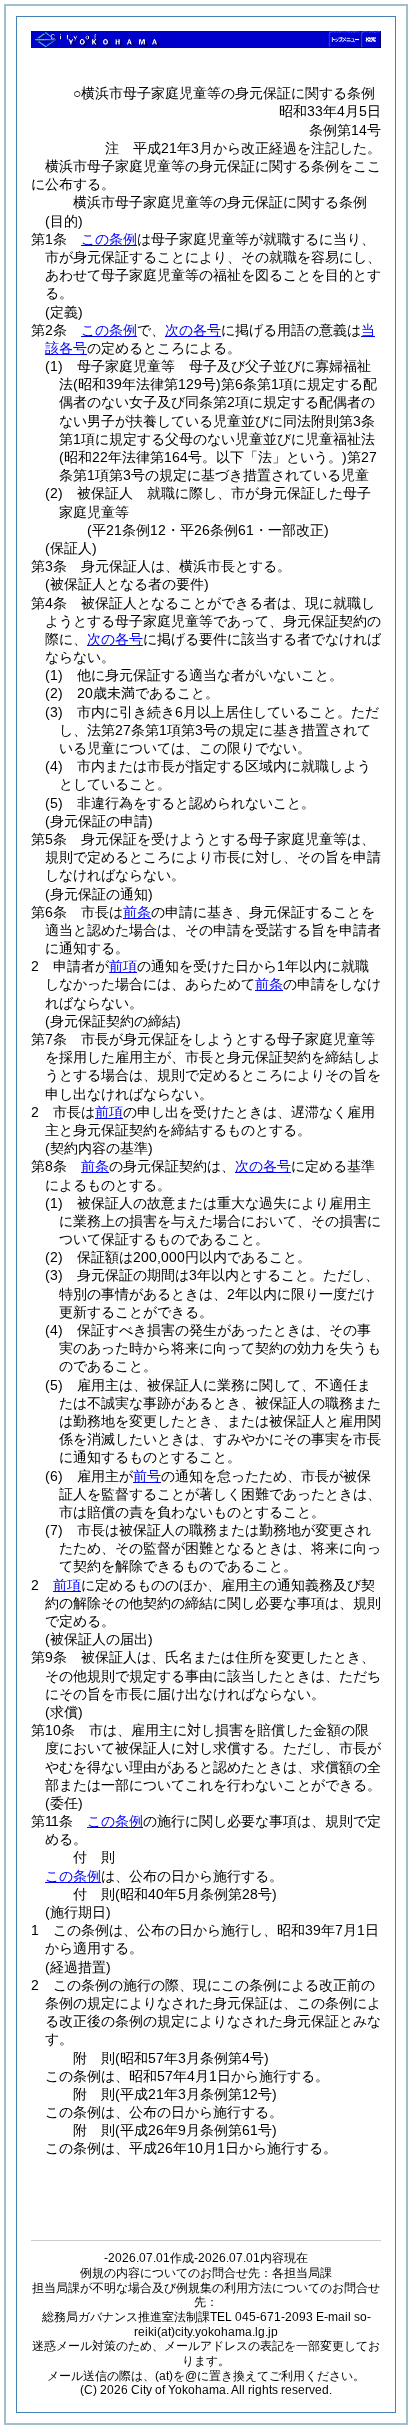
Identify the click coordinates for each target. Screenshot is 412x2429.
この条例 (109, 239)
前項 (123, 966)
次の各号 (193, 330)
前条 (137, 912)
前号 (147, 1476)
